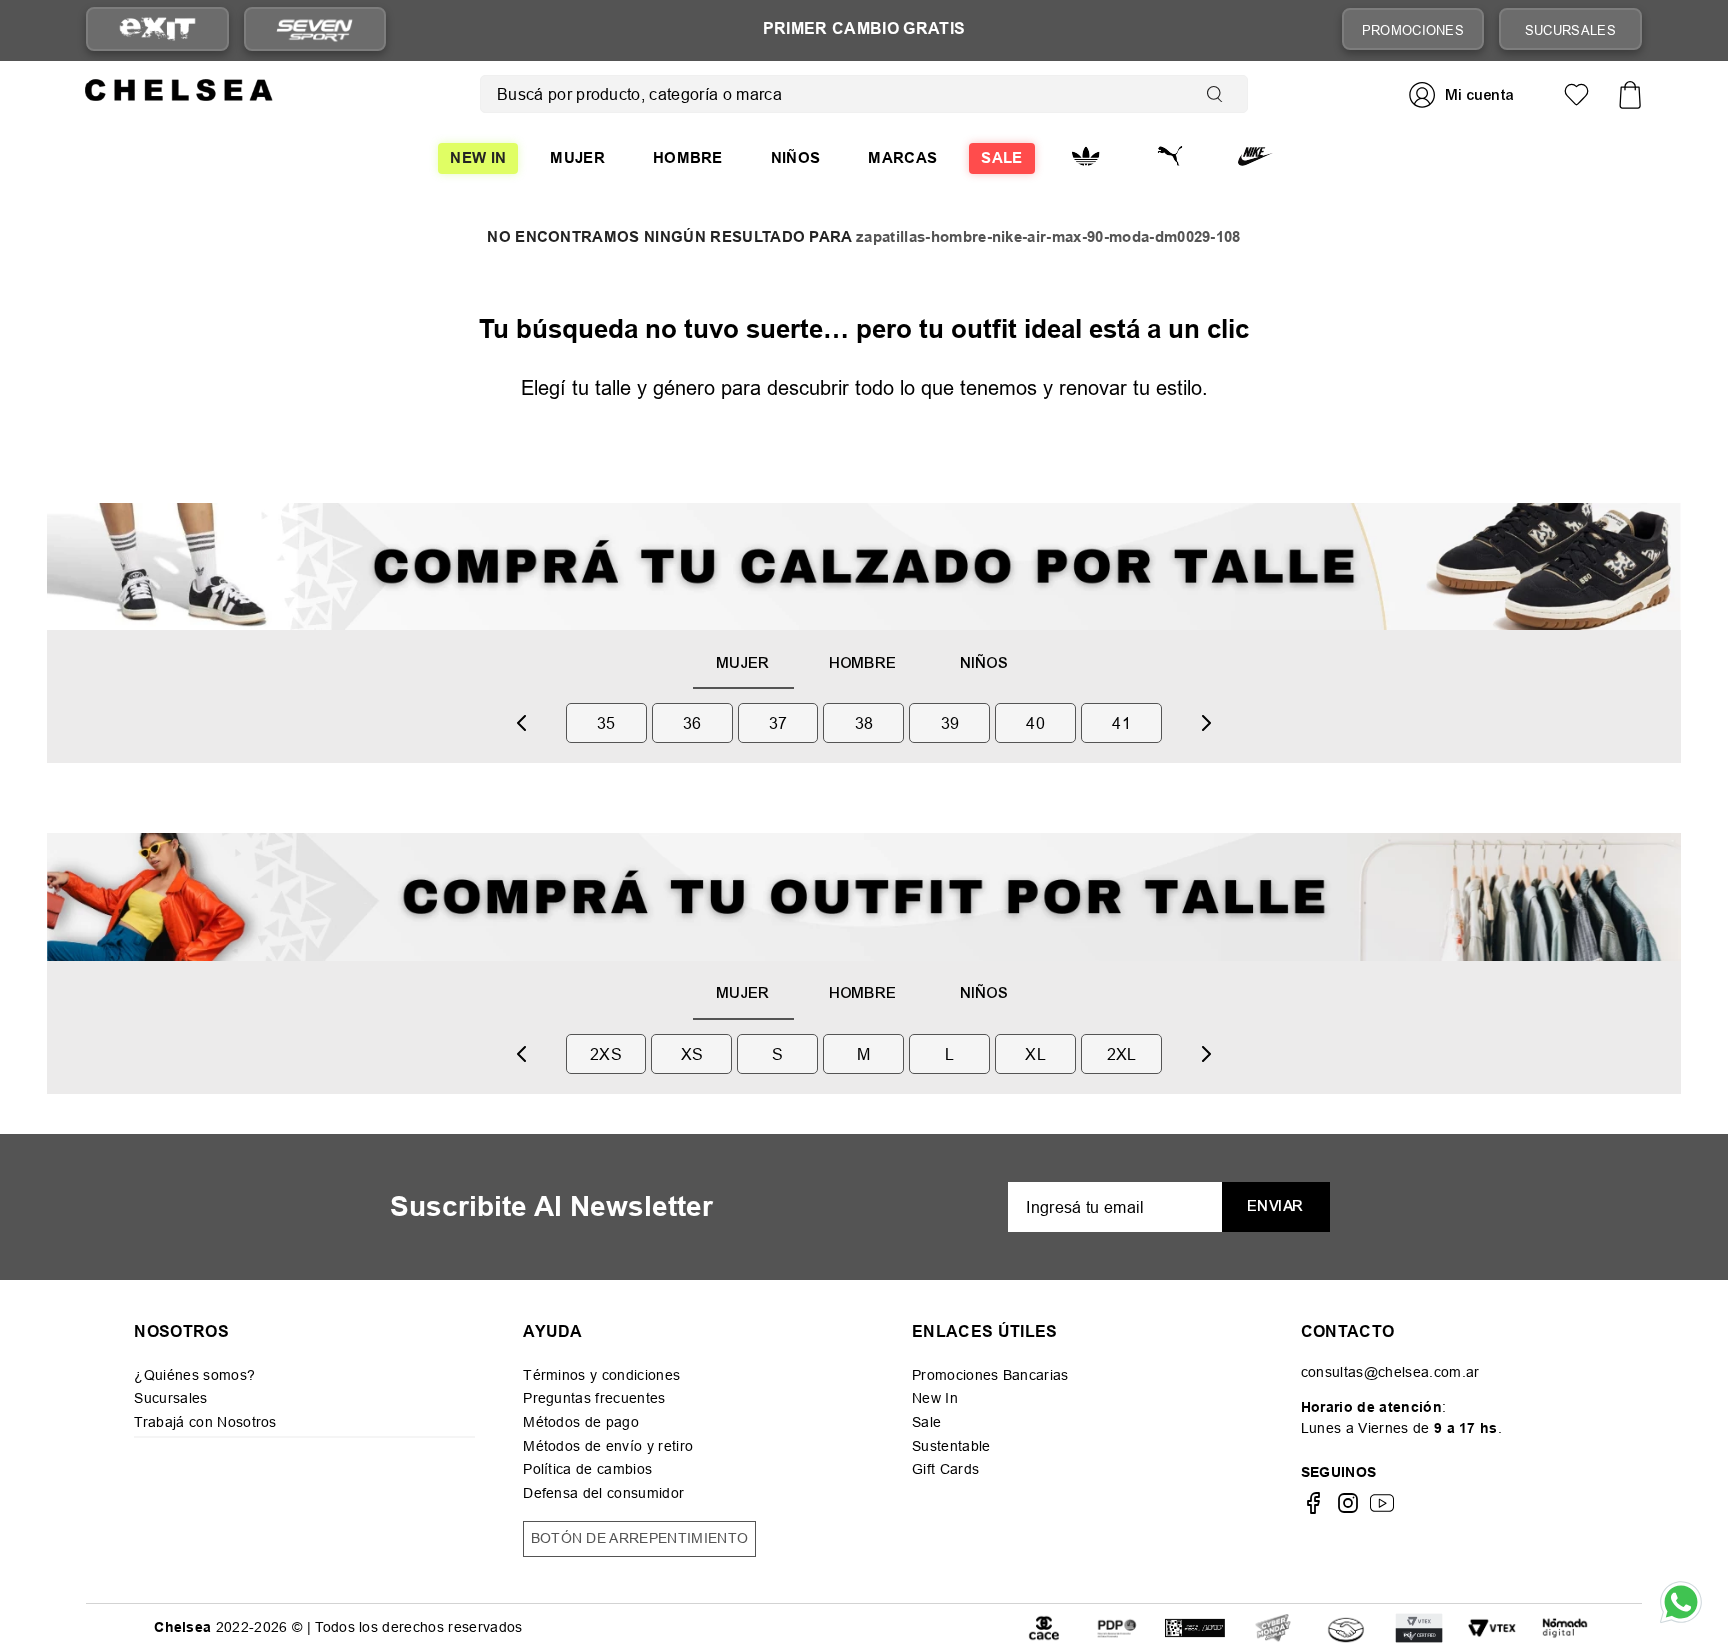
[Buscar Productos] (1219, 94)
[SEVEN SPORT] (315, 29)
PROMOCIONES (1413, 30)
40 (1035, 723)
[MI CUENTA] (1464, 94)
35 (606, 723)
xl (1035, 1054)
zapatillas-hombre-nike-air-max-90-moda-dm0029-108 (1048, 237)
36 (692, 723)
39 (950, 723)
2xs (606, 1054)
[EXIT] (157, 29)
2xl (1122, 1054)
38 (864, 723)
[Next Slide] (1206, 723)
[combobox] (864, 94)
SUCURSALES (1570, 30)
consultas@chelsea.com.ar (1390, 1372)
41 (1121, 723)
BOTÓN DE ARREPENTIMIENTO (640, 1538)
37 (778, 723)
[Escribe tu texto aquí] (1117, 1626)
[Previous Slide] (522, 723)
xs (692, 1054)
